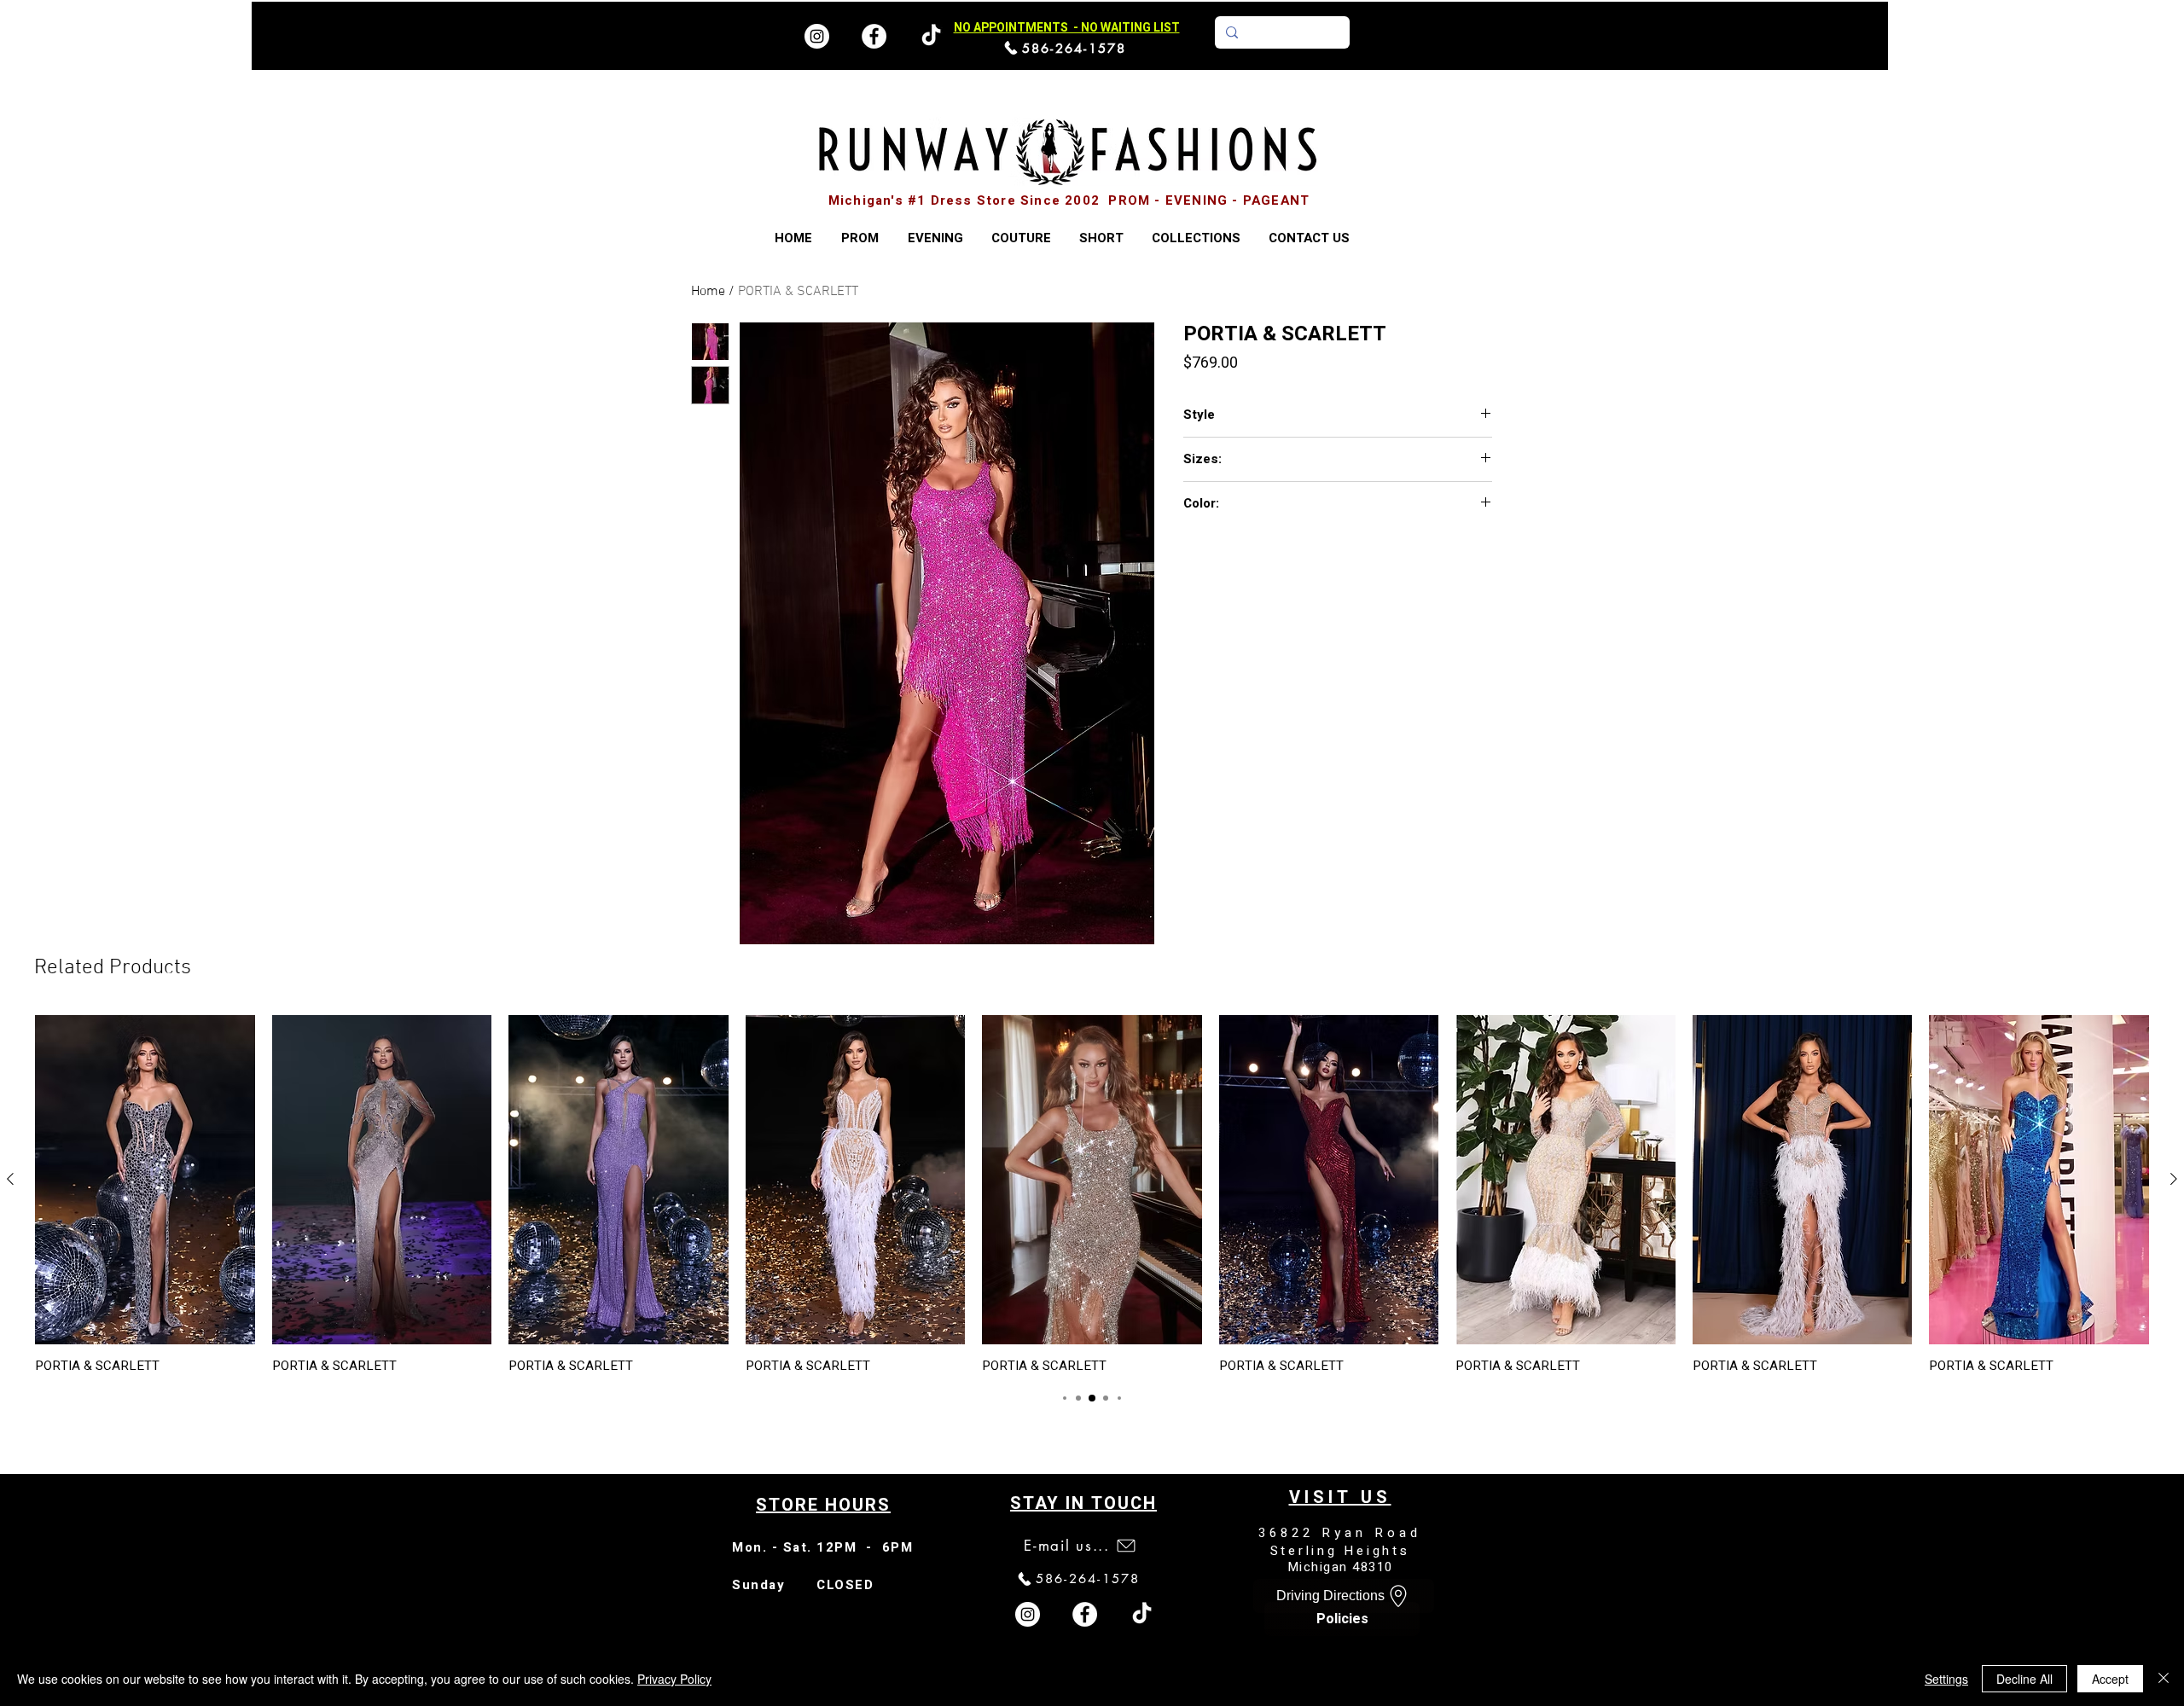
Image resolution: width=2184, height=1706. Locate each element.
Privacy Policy (674, 1679)
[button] (1196, 238)
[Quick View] (145, 1180)
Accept (2110, 1679)
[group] (1092, 1194)
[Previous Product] (10, 1179)
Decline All (2024, 1679)
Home (708, 292)
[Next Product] (2174, 1179)
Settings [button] (1946, 1679)
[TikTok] (1142, 1614)
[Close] (2164, 1679)
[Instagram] (817, 36)
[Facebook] (874, 36)
